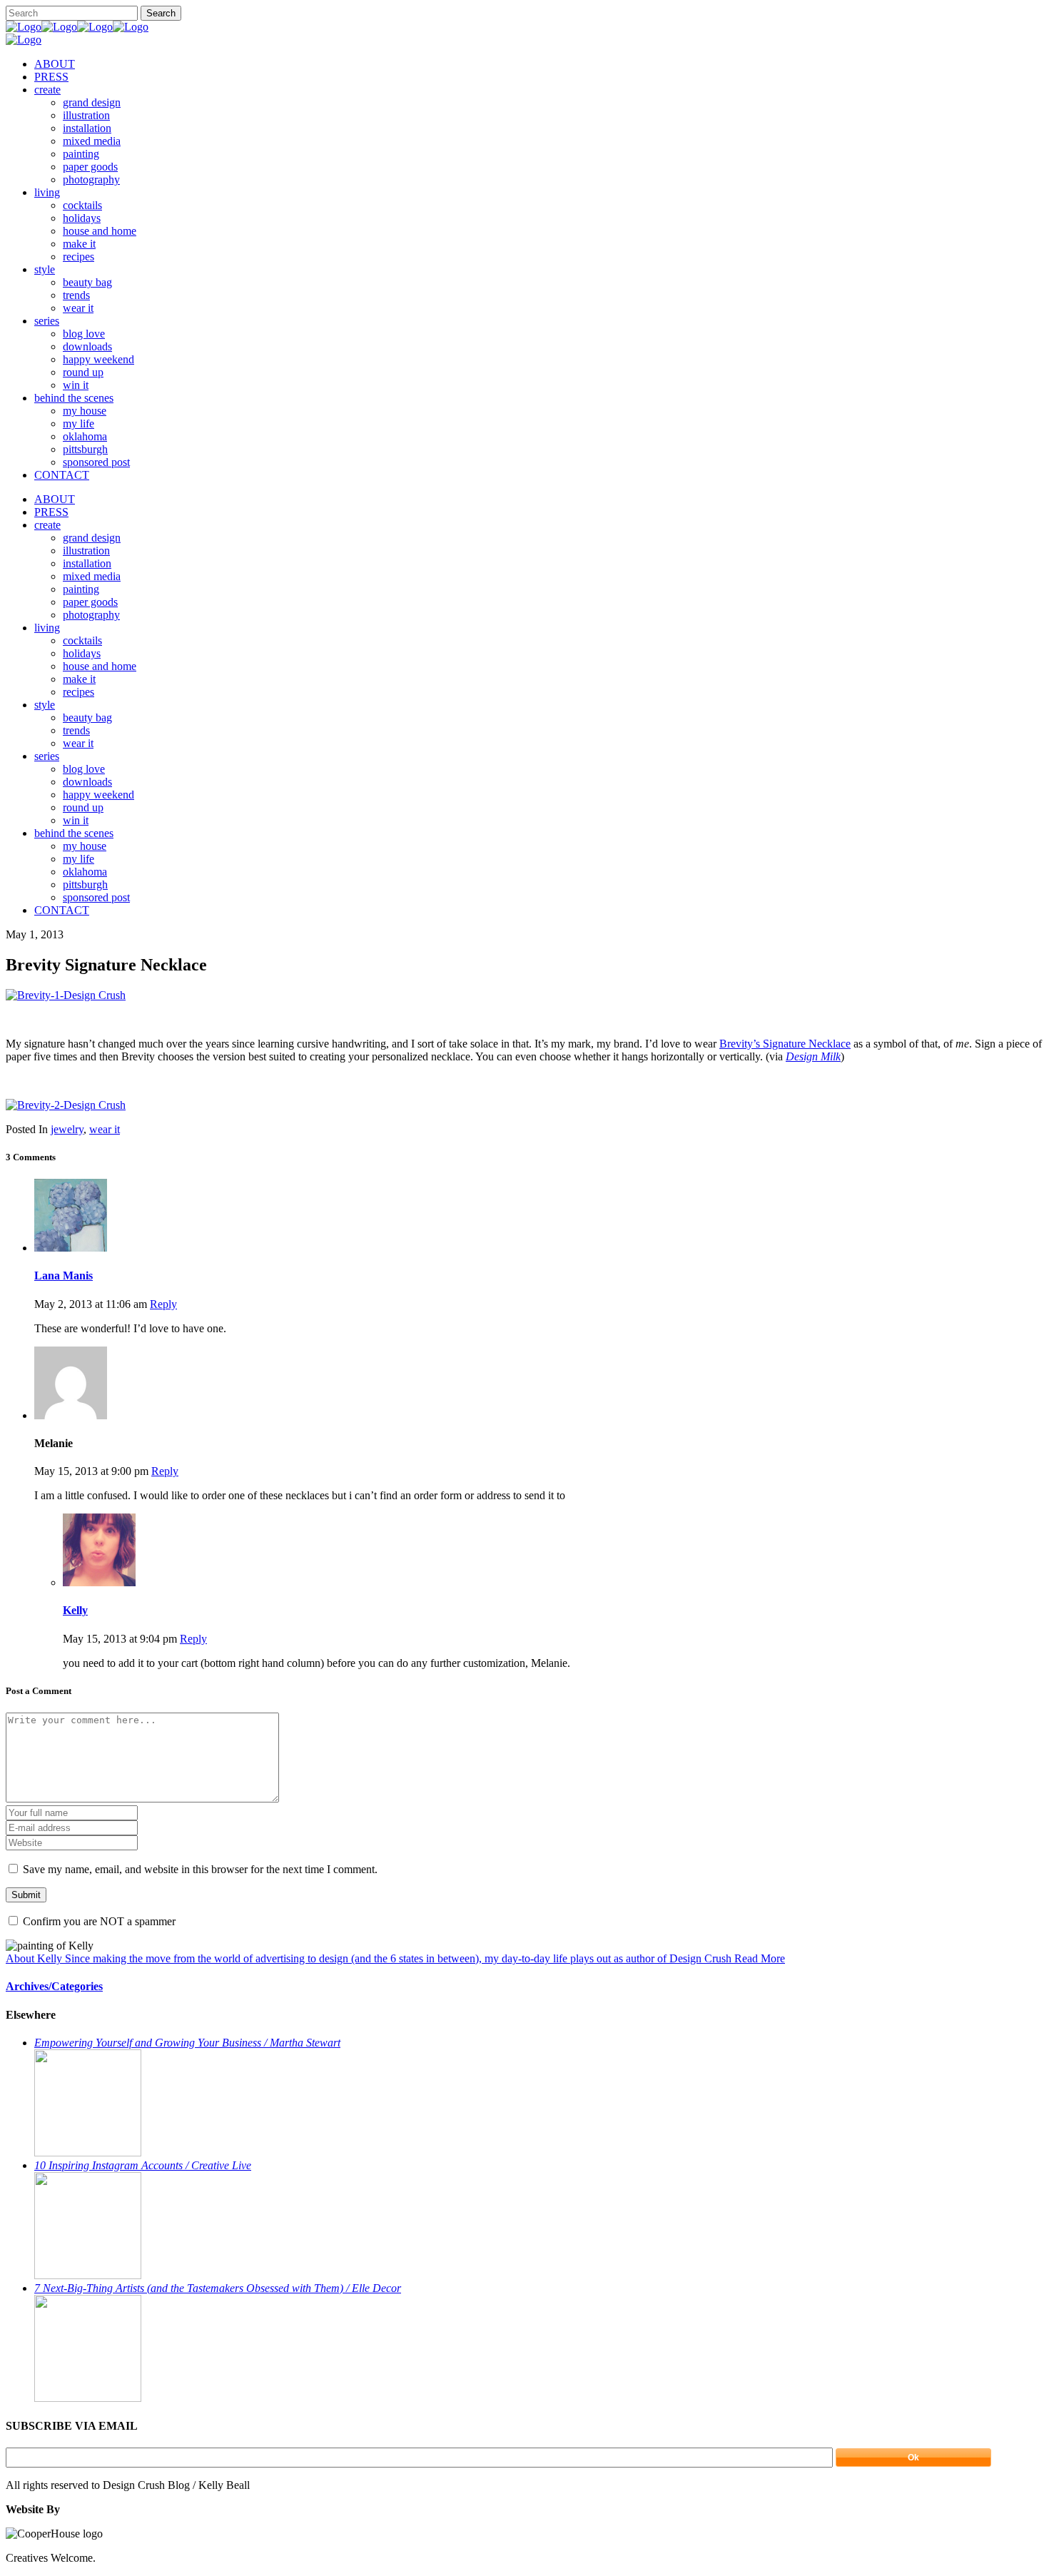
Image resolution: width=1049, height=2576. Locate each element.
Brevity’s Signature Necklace (785, 1044)
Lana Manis (64, 1276)
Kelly (75, 1610)
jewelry (67, 1129)
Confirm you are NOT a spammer (98, 1921)
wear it (105, 1129)
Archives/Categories (54, 1986)
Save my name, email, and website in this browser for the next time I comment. (200, 1869)
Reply (163, 1304)
